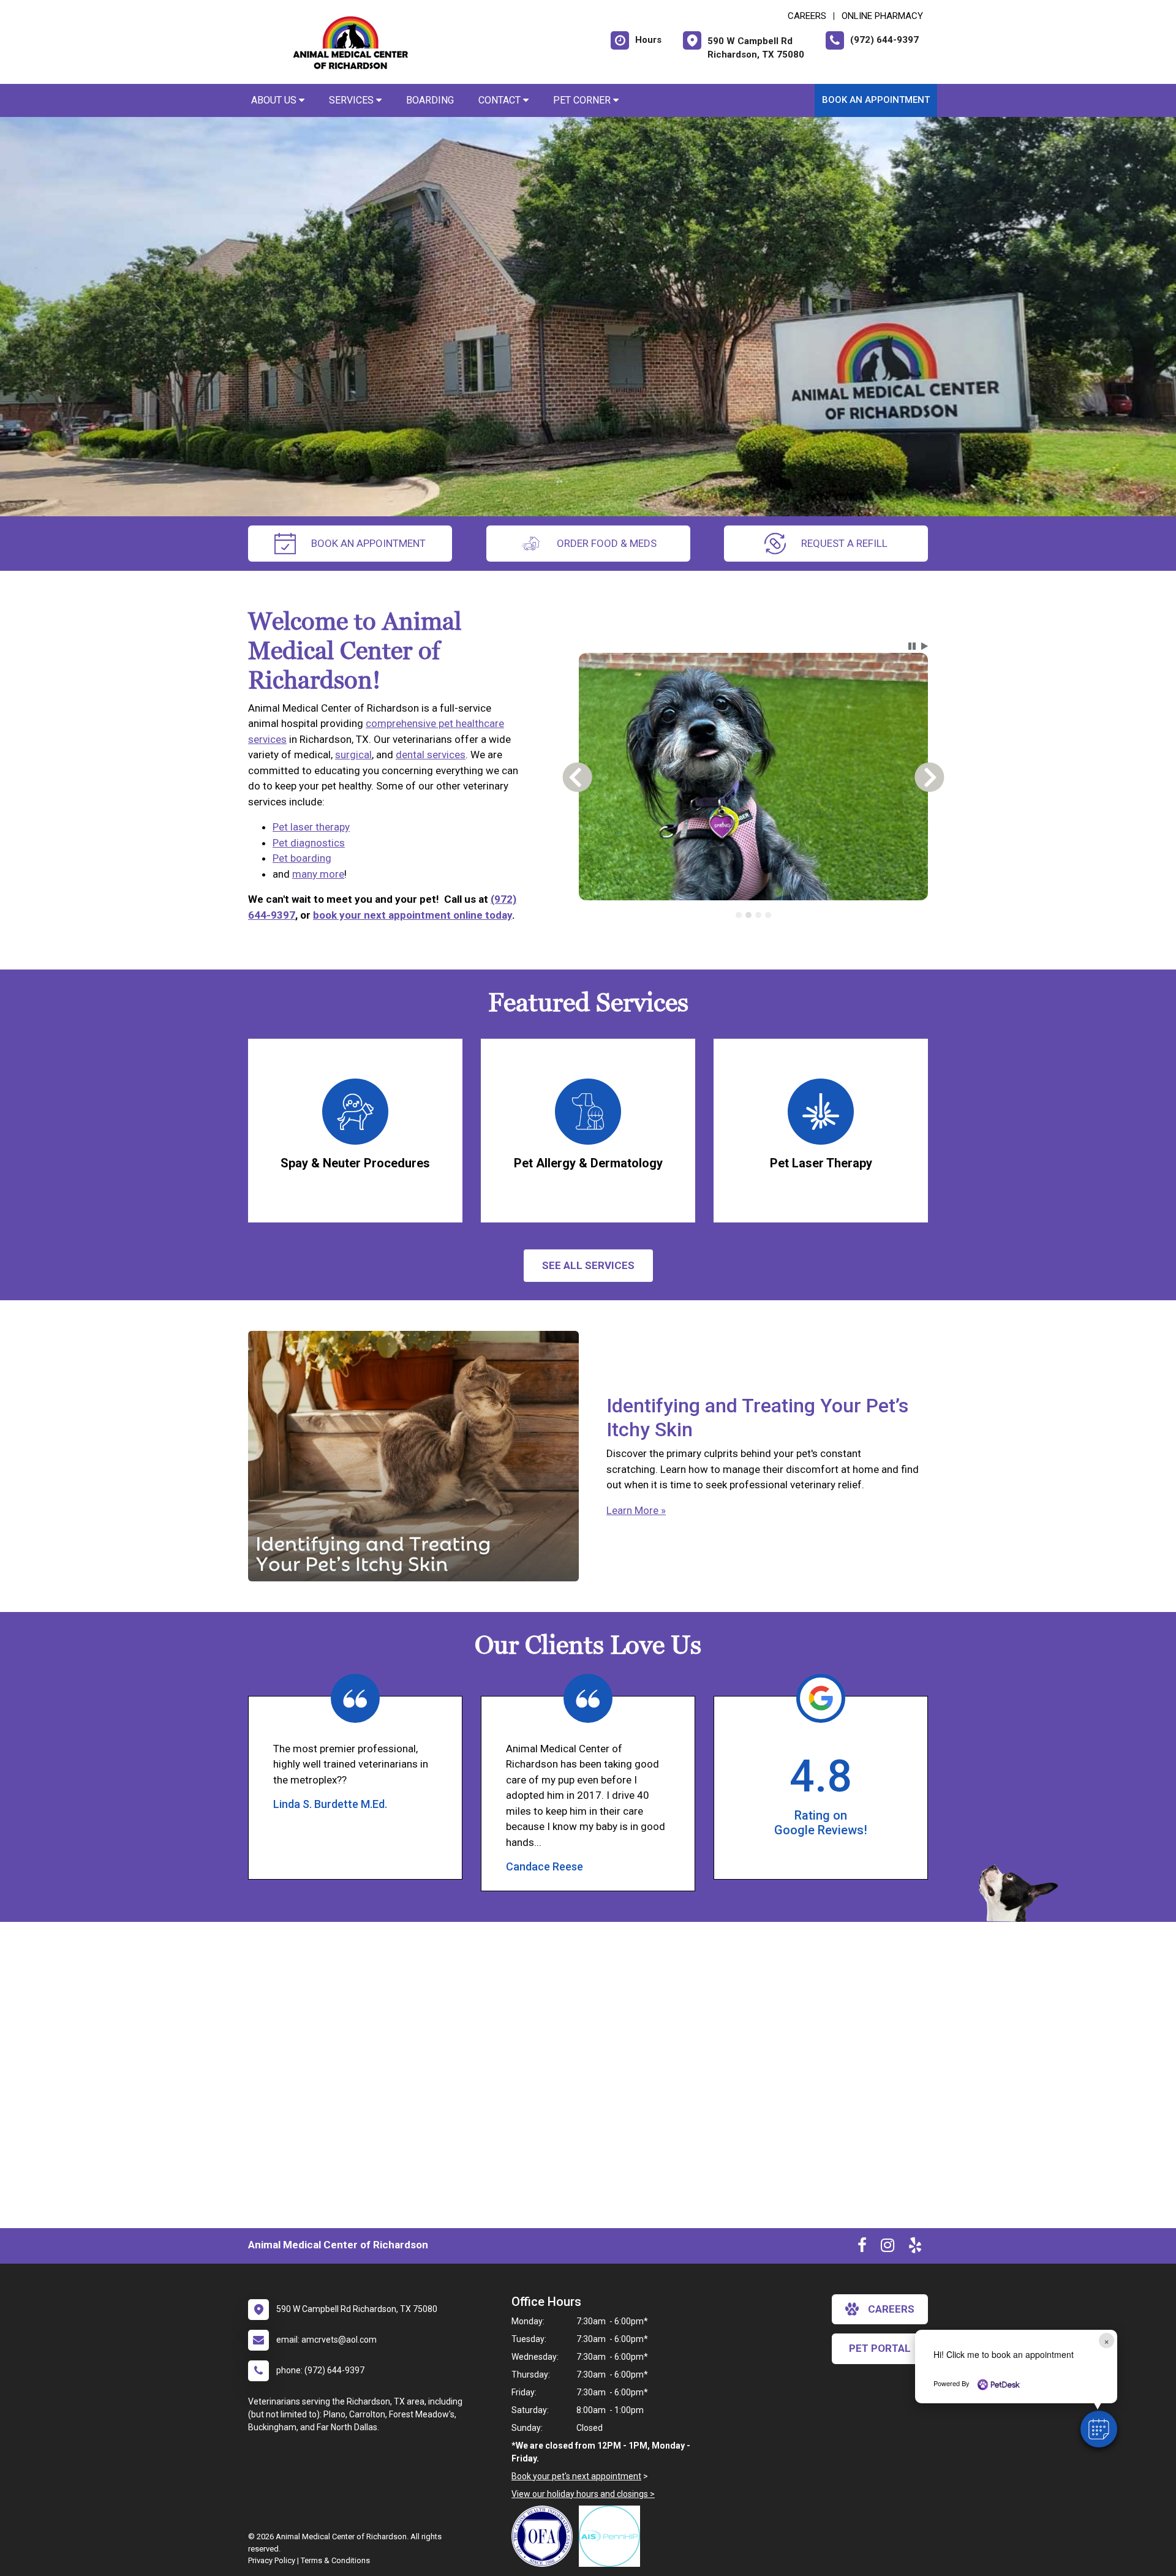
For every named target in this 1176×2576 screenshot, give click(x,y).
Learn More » (636, 1510)
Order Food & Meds (607, 543)
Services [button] (352, 100)
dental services (431, 755)
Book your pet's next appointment (576, 2476)
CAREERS (807, 16)
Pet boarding (302, 858)
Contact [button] (501, 100)
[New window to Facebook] (862, 2248)
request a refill (844, 543)
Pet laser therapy (311, 827)
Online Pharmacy (882, 16)
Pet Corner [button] (583, 100)
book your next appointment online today (413, 915)
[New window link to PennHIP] (612, 2536)
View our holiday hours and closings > (583, 2494)
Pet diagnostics (309, 843)
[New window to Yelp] (915, 2248)
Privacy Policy (272, 2560)
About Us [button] (275, 100)
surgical (353, 755)
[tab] (739, 915)
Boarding (430, 100)
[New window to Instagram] (888, 2248)
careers (891, 2309)
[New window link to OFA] (545, 2536)
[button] (1099, 2429)
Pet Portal (880, 2348)
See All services (588, 1265)
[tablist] (754, 915)
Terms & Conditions (335, 2560)
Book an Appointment (876, 100)
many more (318, 874)
